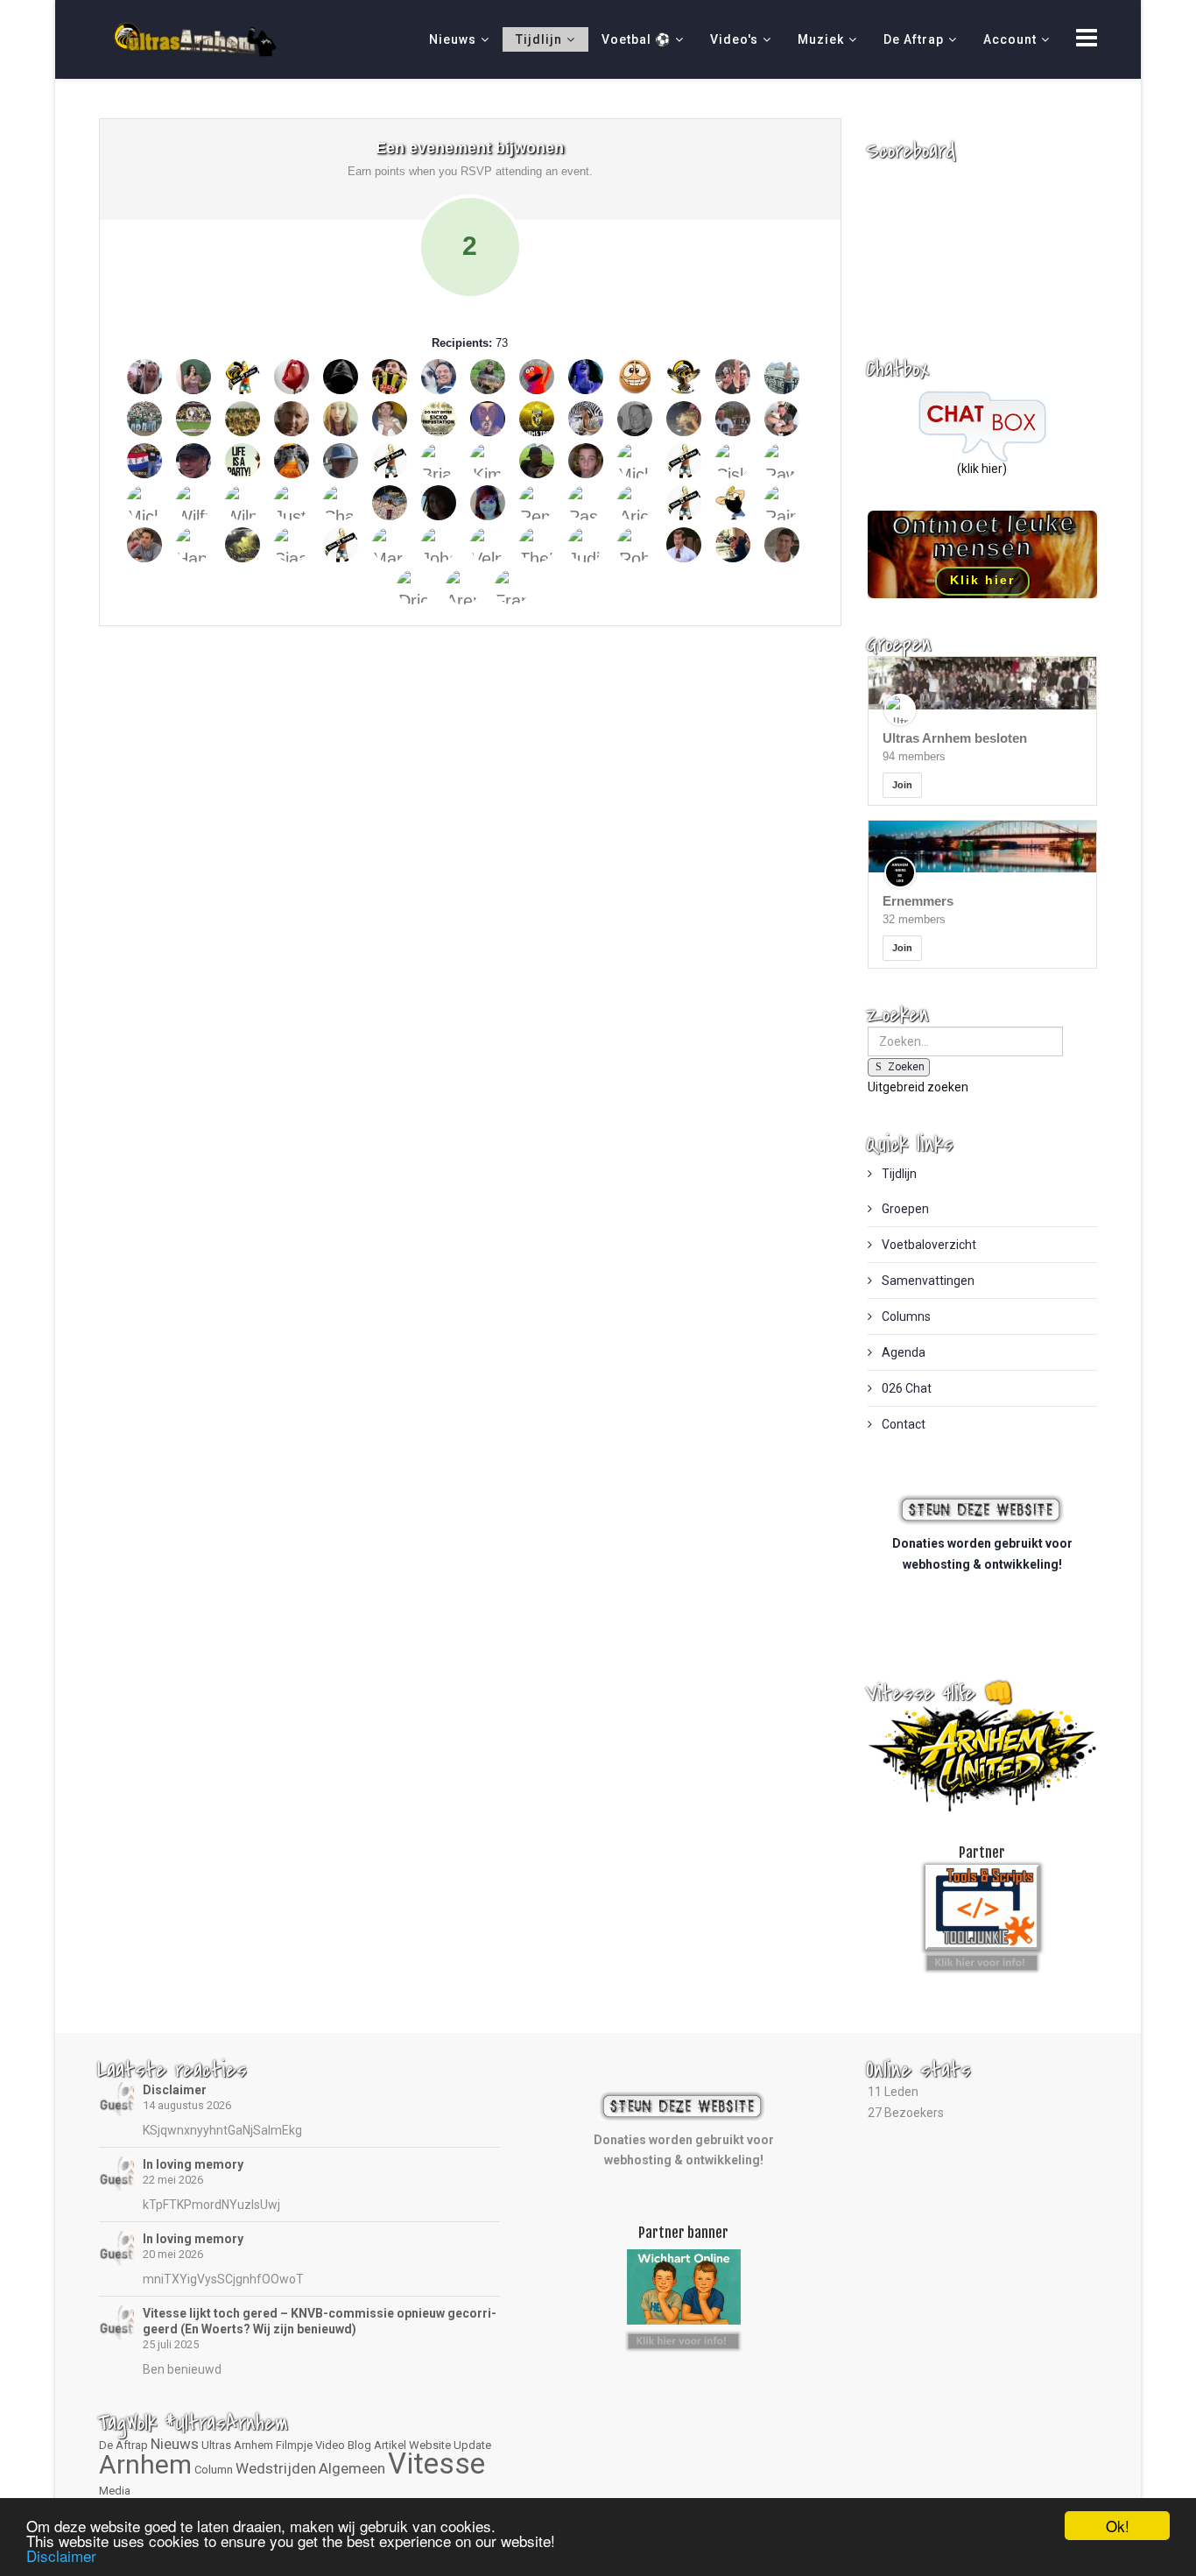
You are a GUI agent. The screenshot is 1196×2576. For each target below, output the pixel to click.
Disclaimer (175, 2090)
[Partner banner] (982, 1959)
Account (1010, 39)
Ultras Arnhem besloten (955, 738)
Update (472, 2445)
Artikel (390, 2445)
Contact (902, 1424)
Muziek (821, 39)
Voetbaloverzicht (928, 1245)
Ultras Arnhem (237, 2445)
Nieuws (453, 39)
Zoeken (906, 1067)
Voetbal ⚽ (636, 39)
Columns (905, 1316)
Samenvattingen (927, 1281)
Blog (359, 2445)
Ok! (1118, 2526)
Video (330, 2445)
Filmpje (294, 2445)
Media (115, 2491)
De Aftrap (914, 39)
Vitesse (436, 2463)
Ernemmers (918, 901)
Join (902, 785)
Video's (734, 39)
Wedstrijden (276, 2468)
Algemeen (352, 2468)
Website (430, 2445)
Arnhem (145, 2464)
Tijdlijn (539, 39)
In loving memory (193, 2164)
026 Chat (905, 1388)
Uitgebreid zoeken (918, 1087)
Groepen (904, 1209)
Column (214, 2470)
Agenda (902, 1352)
